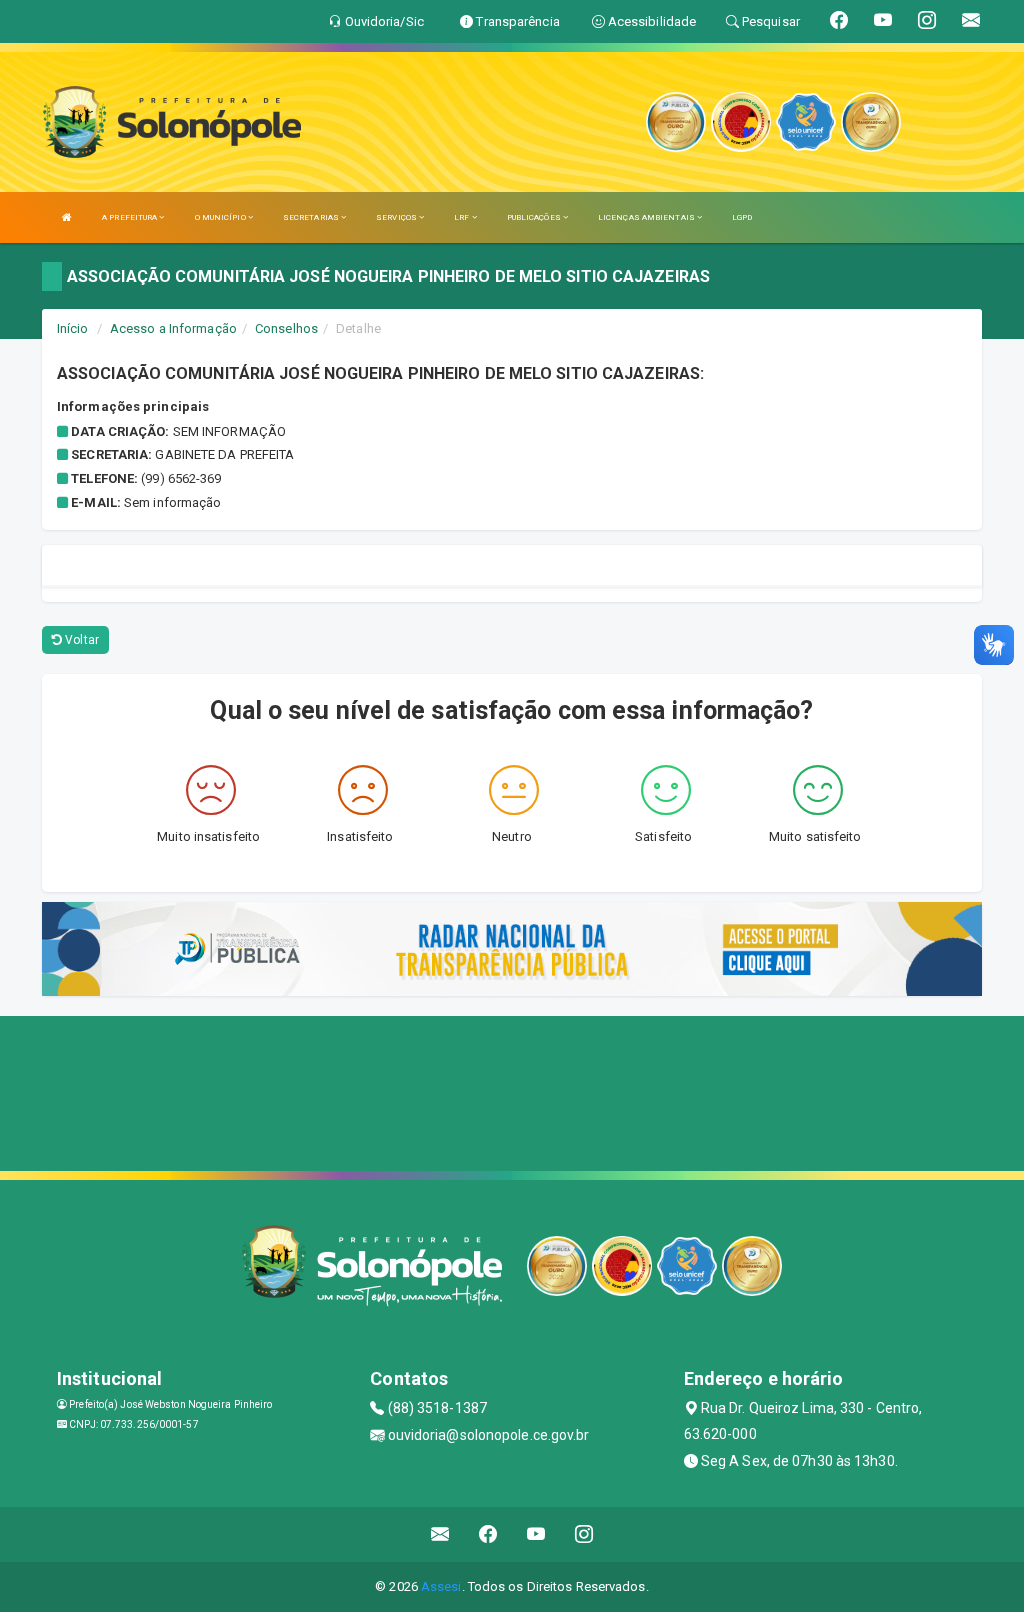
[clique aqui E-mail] (440, 1534)
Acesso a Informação (173, 328)
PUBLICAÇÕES (535, 217)
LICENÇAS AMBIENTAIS (647, 217)
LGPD (742, 217)
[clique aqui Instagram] (584, 1534)
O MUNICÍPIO (221, 217)
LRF (462, 217)
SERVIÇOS (397, 217)
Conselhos (286, 328)
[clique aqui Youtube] (536, 1534)
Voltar (80, 640)
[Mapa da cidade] (512, 1091)
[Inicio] (67, 217)
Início (73, 328)
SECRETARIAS (312, 217)
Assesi (441, 1586)
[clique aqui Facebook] (488, 1534)
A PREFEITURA (130, 217)
